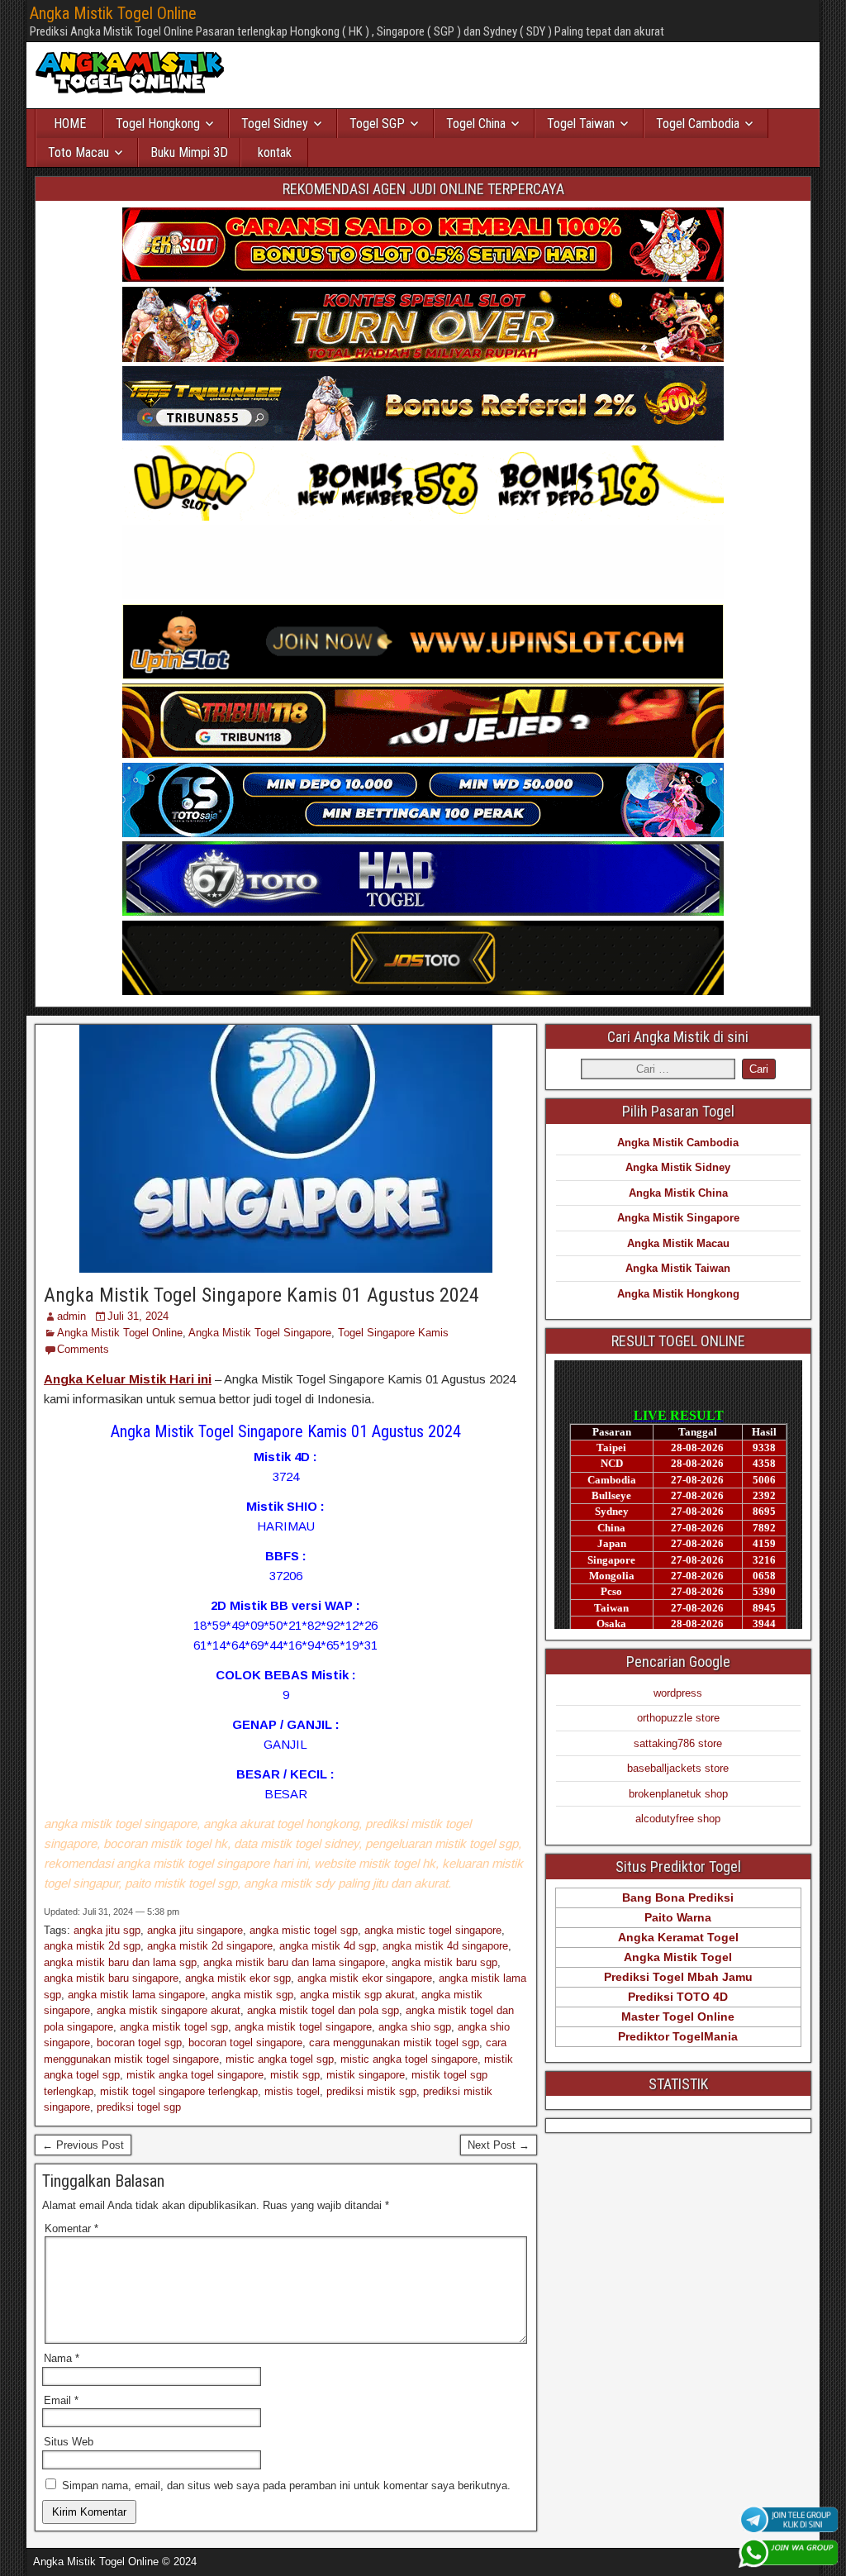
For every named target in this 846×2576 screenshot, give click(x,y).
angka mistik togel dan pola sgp (323, 2010)
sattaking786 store (678, 1743)
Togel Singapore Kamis (393, 1333)
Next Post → (499, 2145)
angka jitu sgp (107, 1930)
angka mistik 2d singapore (210, 1946)
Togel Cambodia (698, 124)
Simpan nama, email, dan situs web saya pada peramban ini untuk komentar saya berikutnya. (286, 2486)
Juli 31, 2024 (138, 1316)
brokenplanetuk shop (678, 1794)
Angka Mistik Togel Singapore (260, 1333)
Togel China (476, 124)
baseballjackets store (678, 1768)
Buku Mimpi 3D (189, 152)
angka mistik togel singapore (303, 2027)
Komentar (71, 2228)
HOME (70, 124)
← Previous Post (83, 2145)
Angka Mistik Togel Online (113, 13)
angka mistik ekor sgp (238, 1978)
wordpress (678, 1693)
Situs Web (69, 2442)
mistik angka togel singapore (195, 2075)
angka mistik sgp (252, 1995)
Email (61, 2400)
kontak (275, 152)
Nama (62, 2358)
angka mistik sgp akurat (357, 1995)
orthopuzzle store (678, 1718)
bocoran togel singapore (245, 2043)
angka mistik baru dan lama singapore (294, 1962)
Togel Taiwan (581, 124)
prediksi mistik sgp (371, 2091)
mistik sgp (295, 2075)
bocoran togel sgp (139, 2043)
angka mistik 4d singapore (445, 1946)
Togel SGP (377, 124)
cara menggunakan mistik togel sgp (394, 2043)
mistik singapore (366, 2075)
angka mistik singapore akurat (169, 2010)
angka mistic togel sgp (304, 1930)
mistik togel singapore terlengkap (179, 2091)
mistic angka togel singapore (409, 2059)
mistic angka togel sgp (280, 2059)
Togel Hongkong (158, 124)
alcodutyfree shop (678, 1819)
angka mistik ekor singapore (365, 1978)
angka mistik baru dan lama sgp (120, 1962)
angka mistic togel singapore (433, 1930)
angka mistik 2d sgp (92, 1946)
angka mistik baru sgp (444, 1962)
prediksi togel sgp (139, 2107)
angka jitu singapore (195, 1930)
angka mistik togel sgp (174, 2027)
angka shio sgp (415, 2027)
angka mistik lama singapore (136, 1995)
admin (71, 1316)
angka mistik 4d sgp (328, 1946)
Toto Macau (78, 152)
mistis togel (292, 2091)
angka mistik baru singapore (111, 1978)
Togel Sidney (275, 124)
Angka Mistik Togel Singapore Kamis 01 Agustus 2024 (261, 1295)
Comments (83, 1349)
